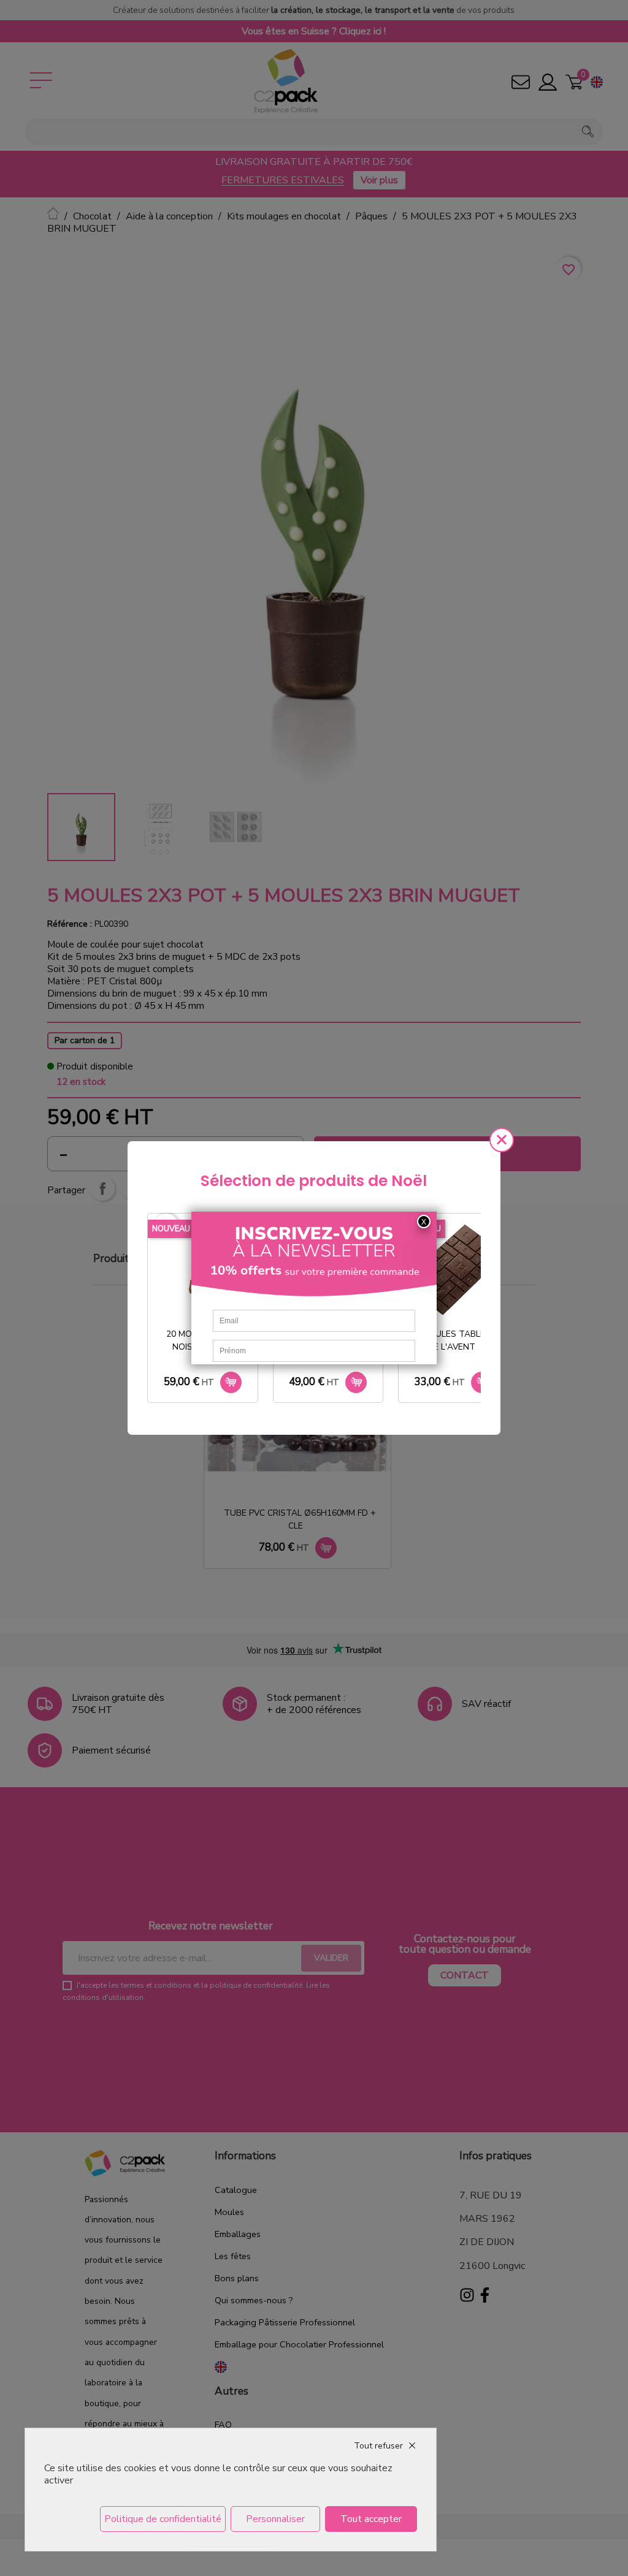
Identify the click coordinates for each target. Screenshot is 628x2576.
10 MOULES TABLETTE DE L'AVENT (456, 1340)
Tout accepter (371, 2519)
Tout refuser (378, 2446)
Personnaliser (275, 2519)
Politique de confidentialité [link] (163, 2519)
